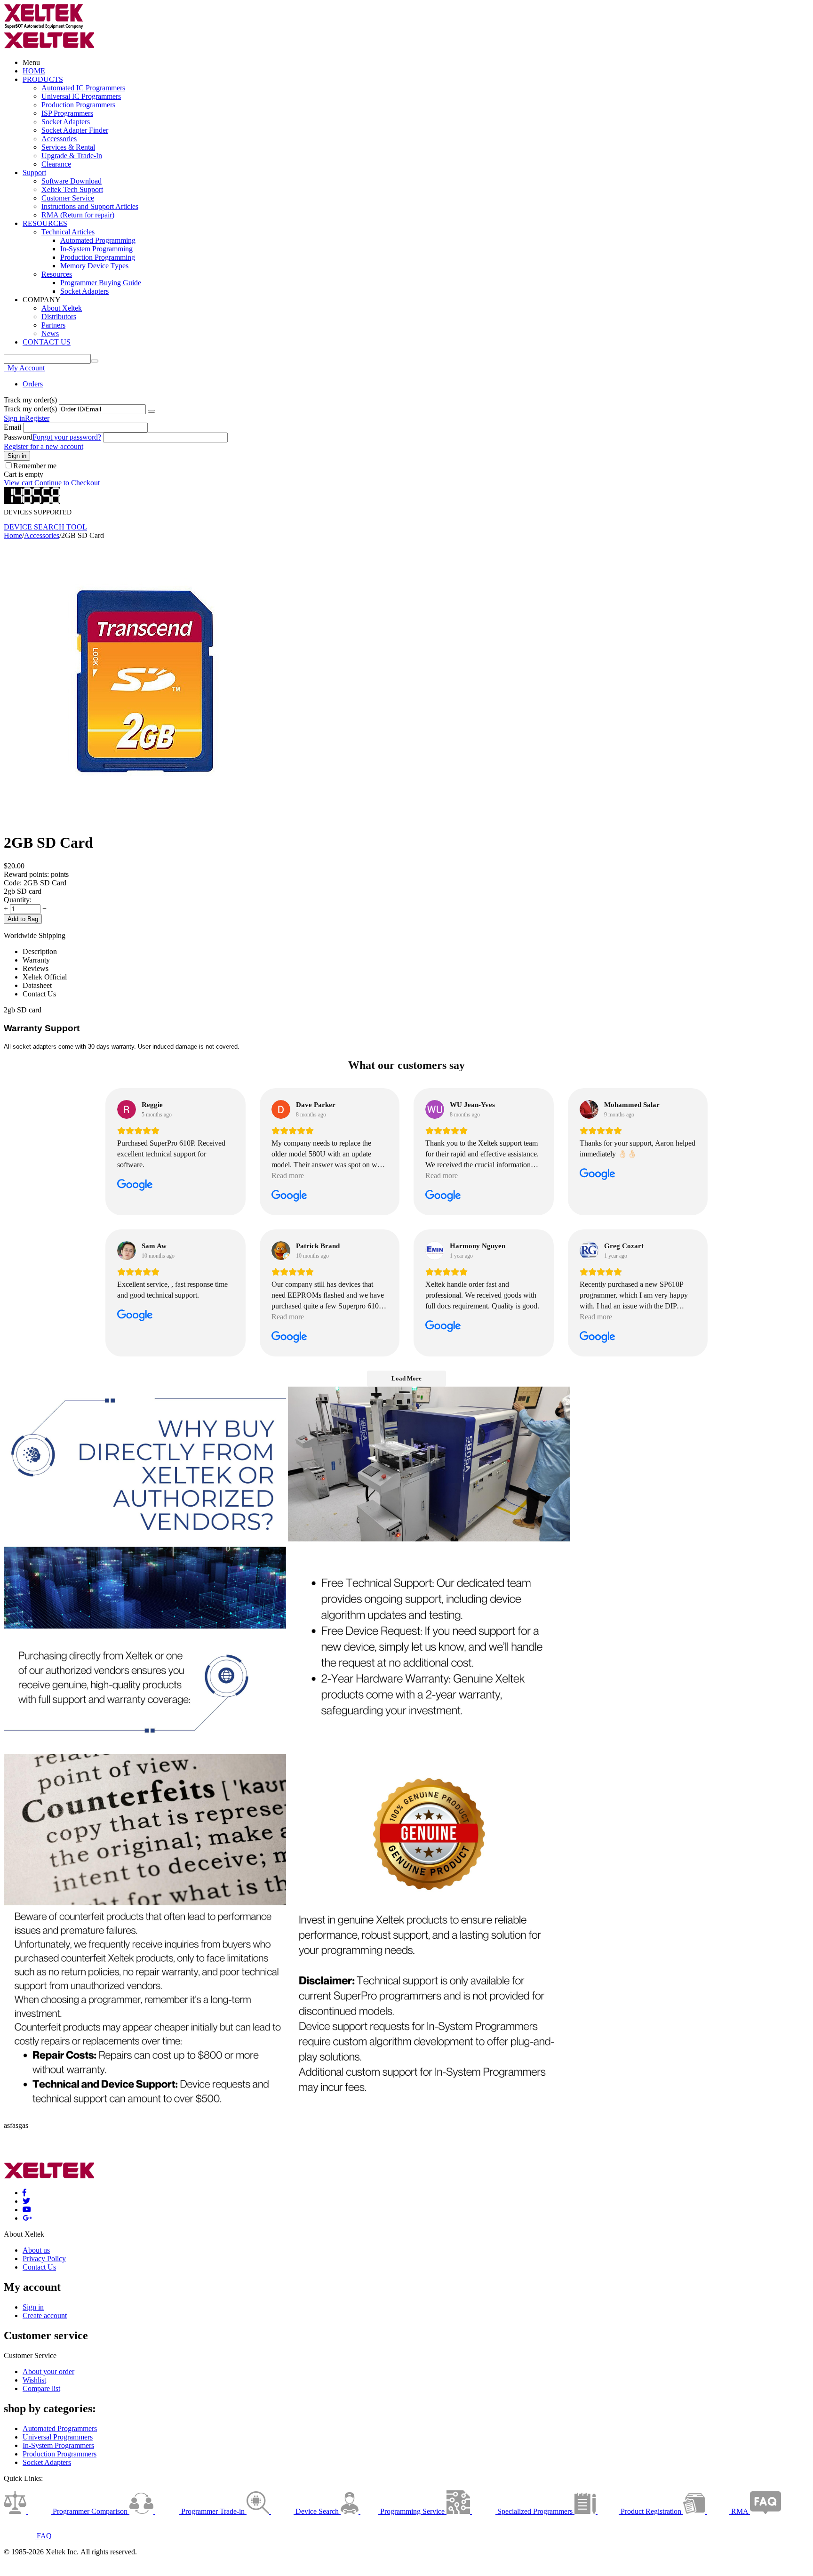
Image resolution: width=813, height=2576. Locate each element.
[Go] (151, 411)
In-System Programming (96, 249)
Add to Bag (23, 919)
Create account (45, 2315)
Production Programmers (78, 105)
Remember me (35, 466)
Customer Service (68, 198)
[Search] (95, 361)
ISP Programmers (67, 113)
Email (12, 427)
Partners (53, 325)
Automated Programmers (60, 2428)
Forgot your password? (67, 437)
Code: (13, 883)
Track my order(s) (30, 409)
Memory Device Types (94, 266)
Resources (57, 274)
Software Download (72, 181)
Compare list (41, 2388)
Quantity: (18, 900)
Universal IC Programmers (81, 96)
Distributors (59, 317)
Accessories (59, 139)
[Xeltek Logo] (44, 27)
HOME (34, 71)
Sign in (14, 418)
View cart (18, 483)
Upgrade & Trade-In (72, 156)
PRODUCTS (43, 79)
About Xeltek (62, 308)
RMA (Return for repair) (78, 215)
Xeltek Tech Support (72, 189)
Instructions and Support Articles (90, 206)
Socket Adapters (66, 122)
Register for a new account (44, 446)
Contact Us (39, 2267)
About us (36, 2250)
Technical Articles (68, 232)
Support (34, 173)
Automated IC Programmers (83, 88)
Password (18, 437)
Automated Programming (98, 240)
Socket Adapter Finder (75, 130)
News (50, 333)
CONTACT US (47, 342)
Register (37, 418)
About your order (48, 2371)
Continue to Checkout (67, 483)
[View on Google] (127, 1109)
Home (13, 535)
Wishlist (34, 2380)
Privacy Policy (44, 2259)
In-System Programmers (58, 2445)
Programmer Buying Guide (101, 283)
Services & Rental (68, 147)
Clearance (56, 164)
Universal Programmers (58, 2437)
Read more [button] (288, 1176)
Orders (33, 384)
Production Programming (98, 257)
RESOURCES (45, 223)
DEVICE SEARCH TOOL (45, 527)
